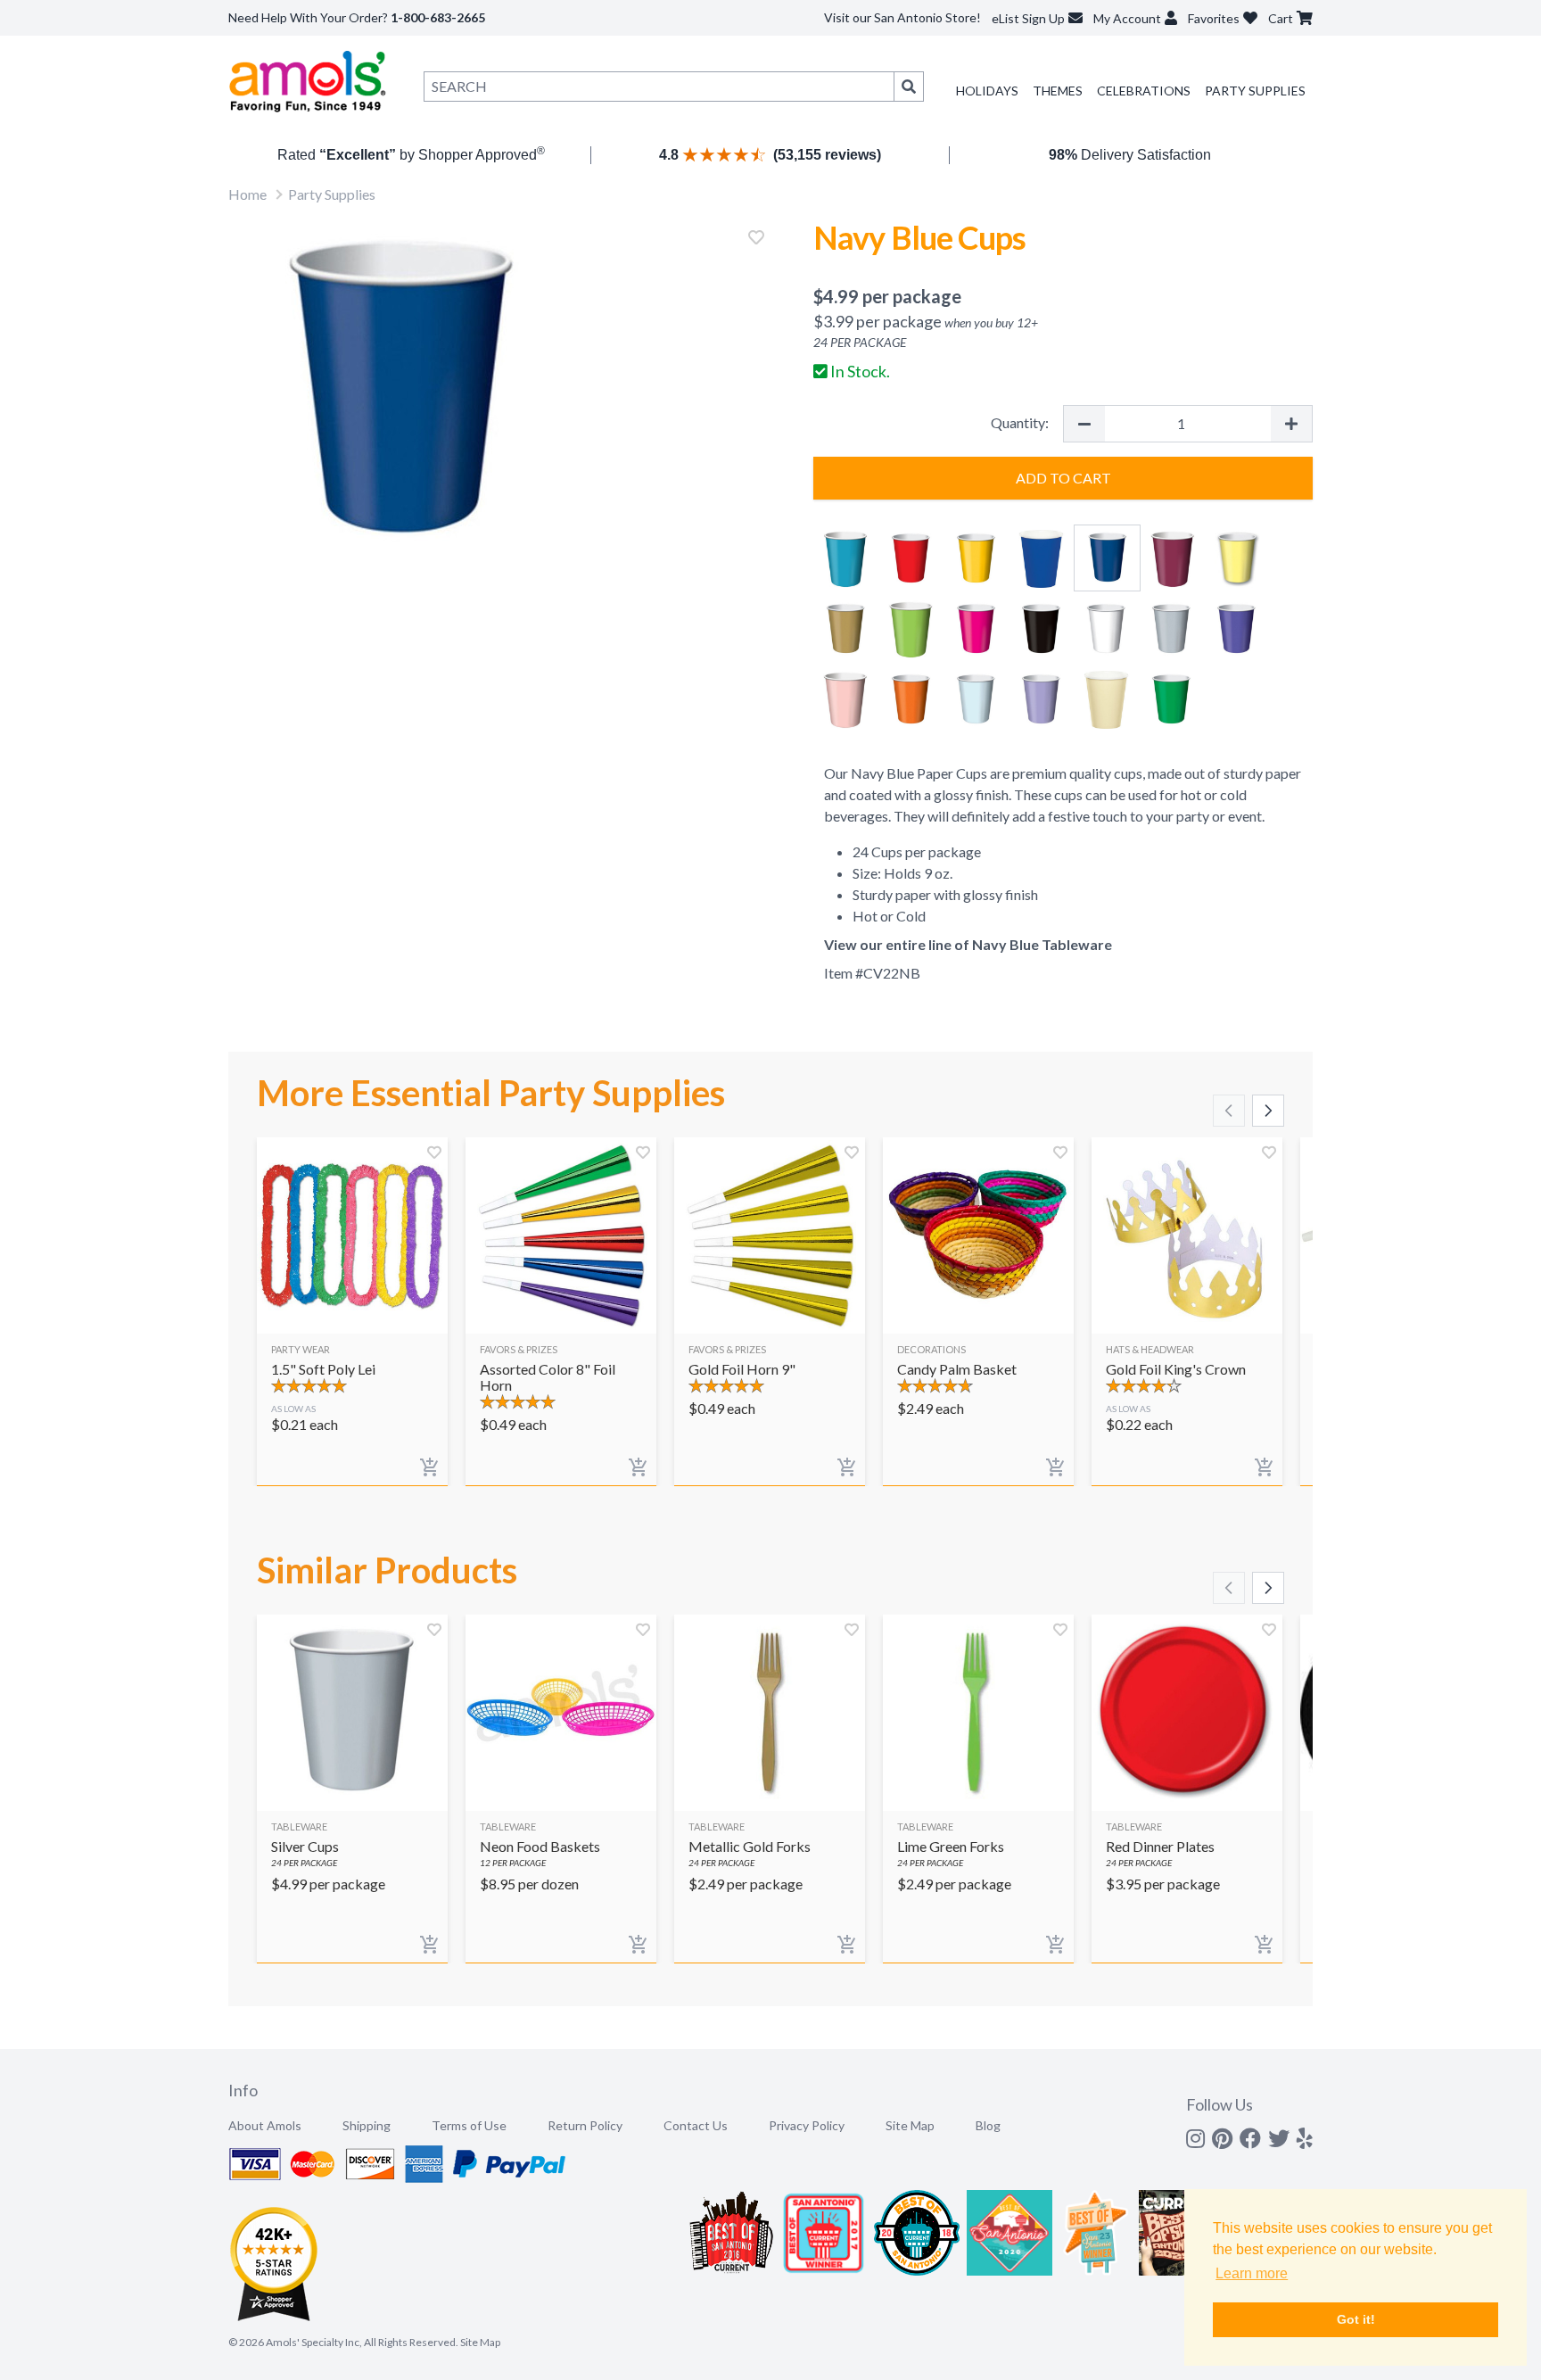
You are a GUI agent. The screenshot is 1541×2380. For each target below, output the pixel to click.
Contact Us (696, 2125)
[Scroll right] (1268, 1111)
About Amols (265, 2125)
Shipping (367, 2125)
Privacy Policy (807, 2125)
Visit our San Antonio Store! (902, 17)
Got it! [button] (1356, 2319)
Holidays (987, 91)
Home (247, 194)
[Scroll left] (1229, 1111)
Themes (1058, 91)
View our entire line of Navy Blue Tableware (968, 944)
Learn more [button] (1252, 2273)
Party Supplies (1255, 91)
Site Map (910, 2125)
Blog (988, 2125)
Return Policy (585, 2125)
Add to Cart (1063, 478)
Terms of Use (469, 2125)
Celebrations (1144, 91)
